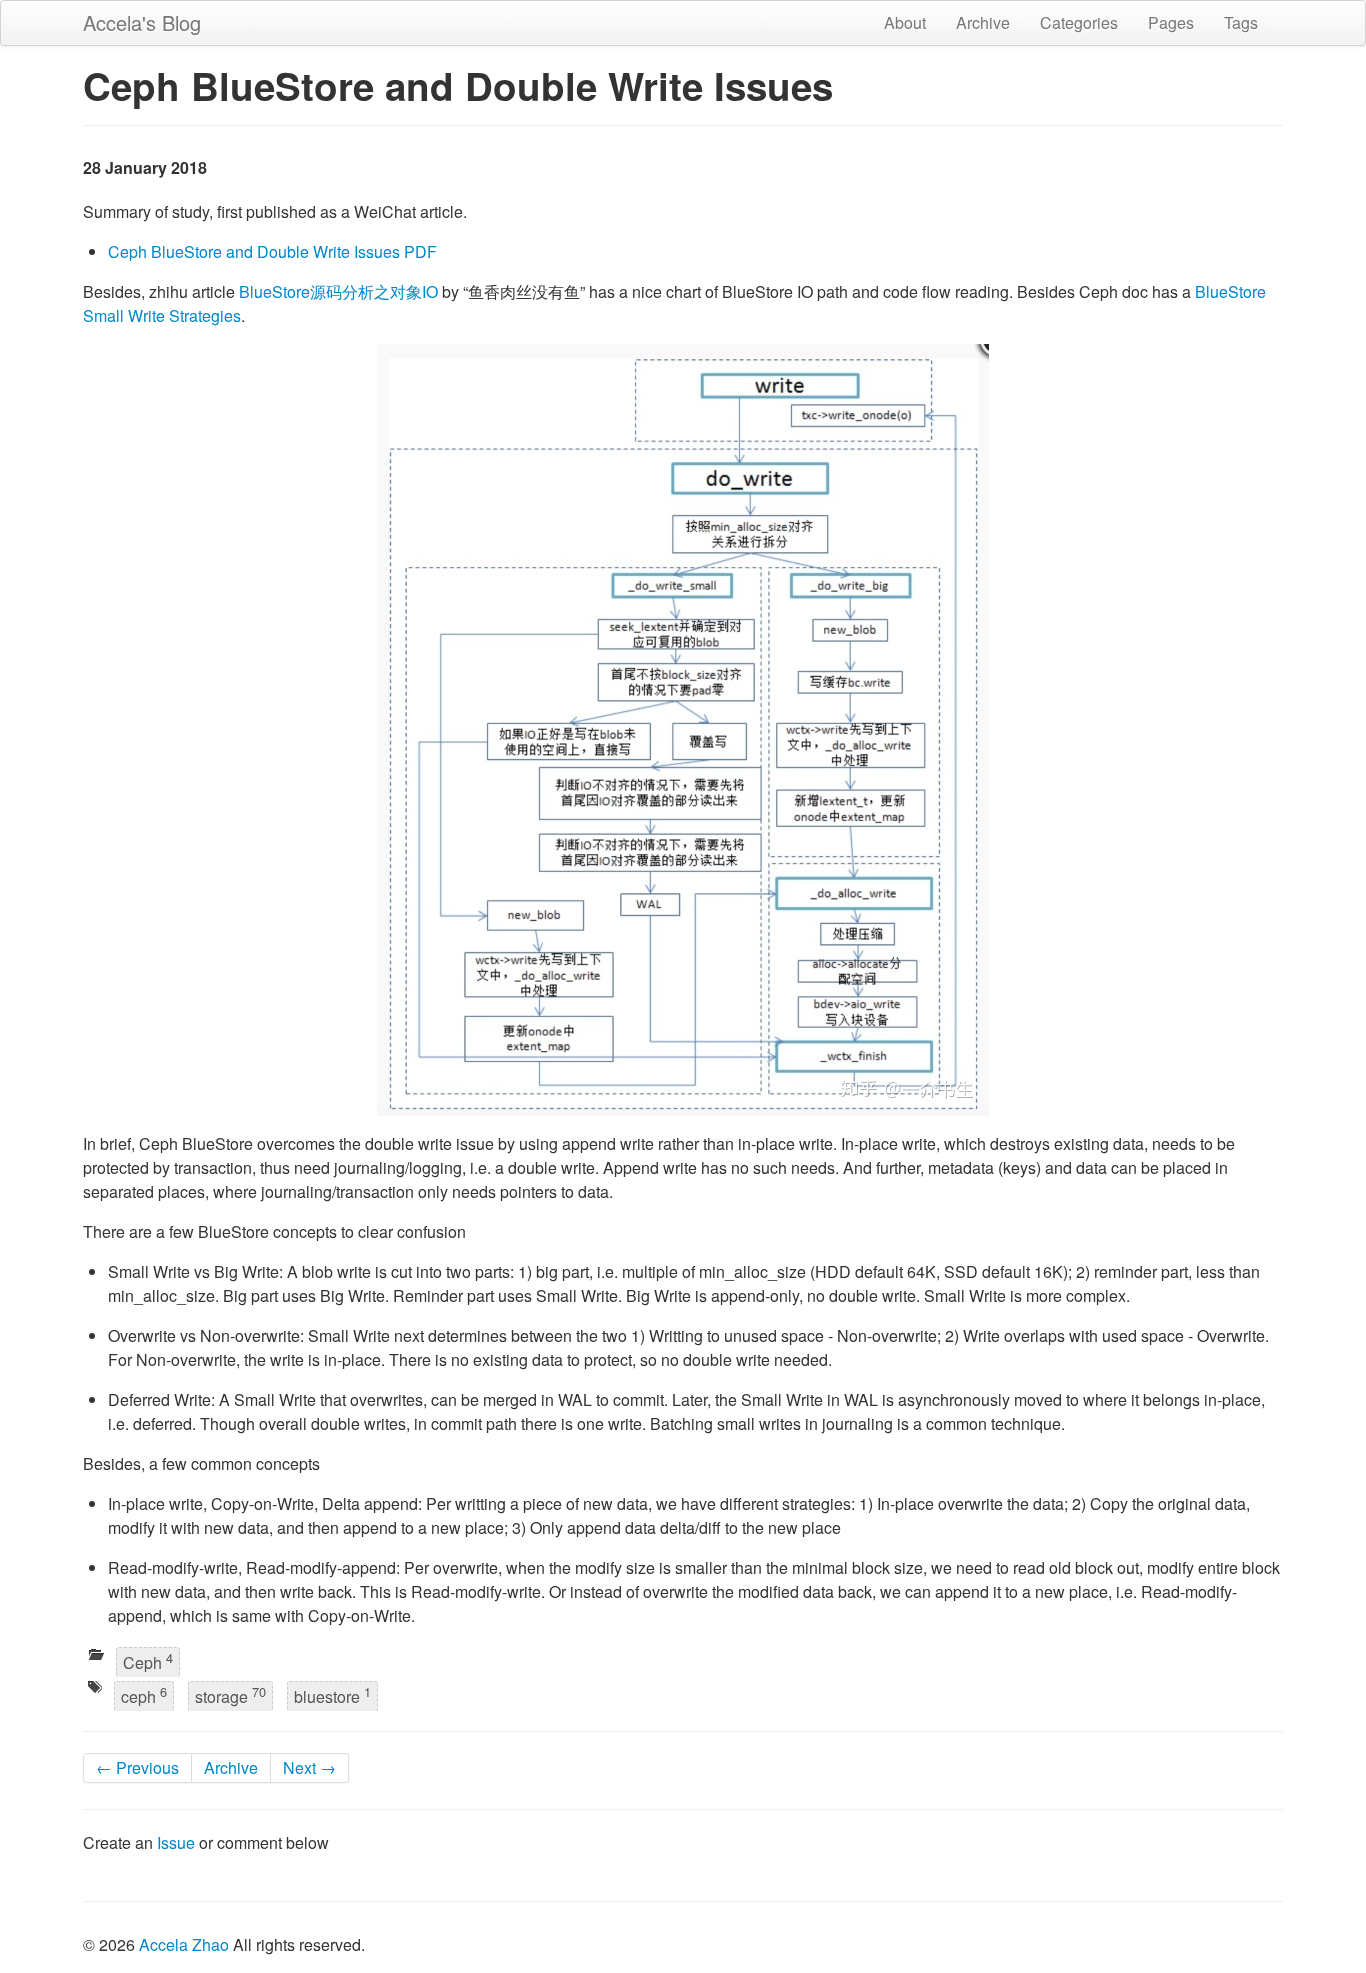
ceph (144, 1694)
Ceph (148, 1661)
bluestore (332, 1694)
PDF (420, 251)
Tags (1241, 22)
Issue (176, 1842)
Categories (1079, 22)
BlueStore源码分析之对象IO (338, 291)
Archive (983, 22)
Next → (309, 1767)
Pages (1171, 22)
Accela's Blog (142, 22)
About (905, 22)
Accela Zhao (184, 1944)
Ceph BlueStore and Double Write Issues (254, 251)
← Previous (137, 1767)
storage (230, 1694)
